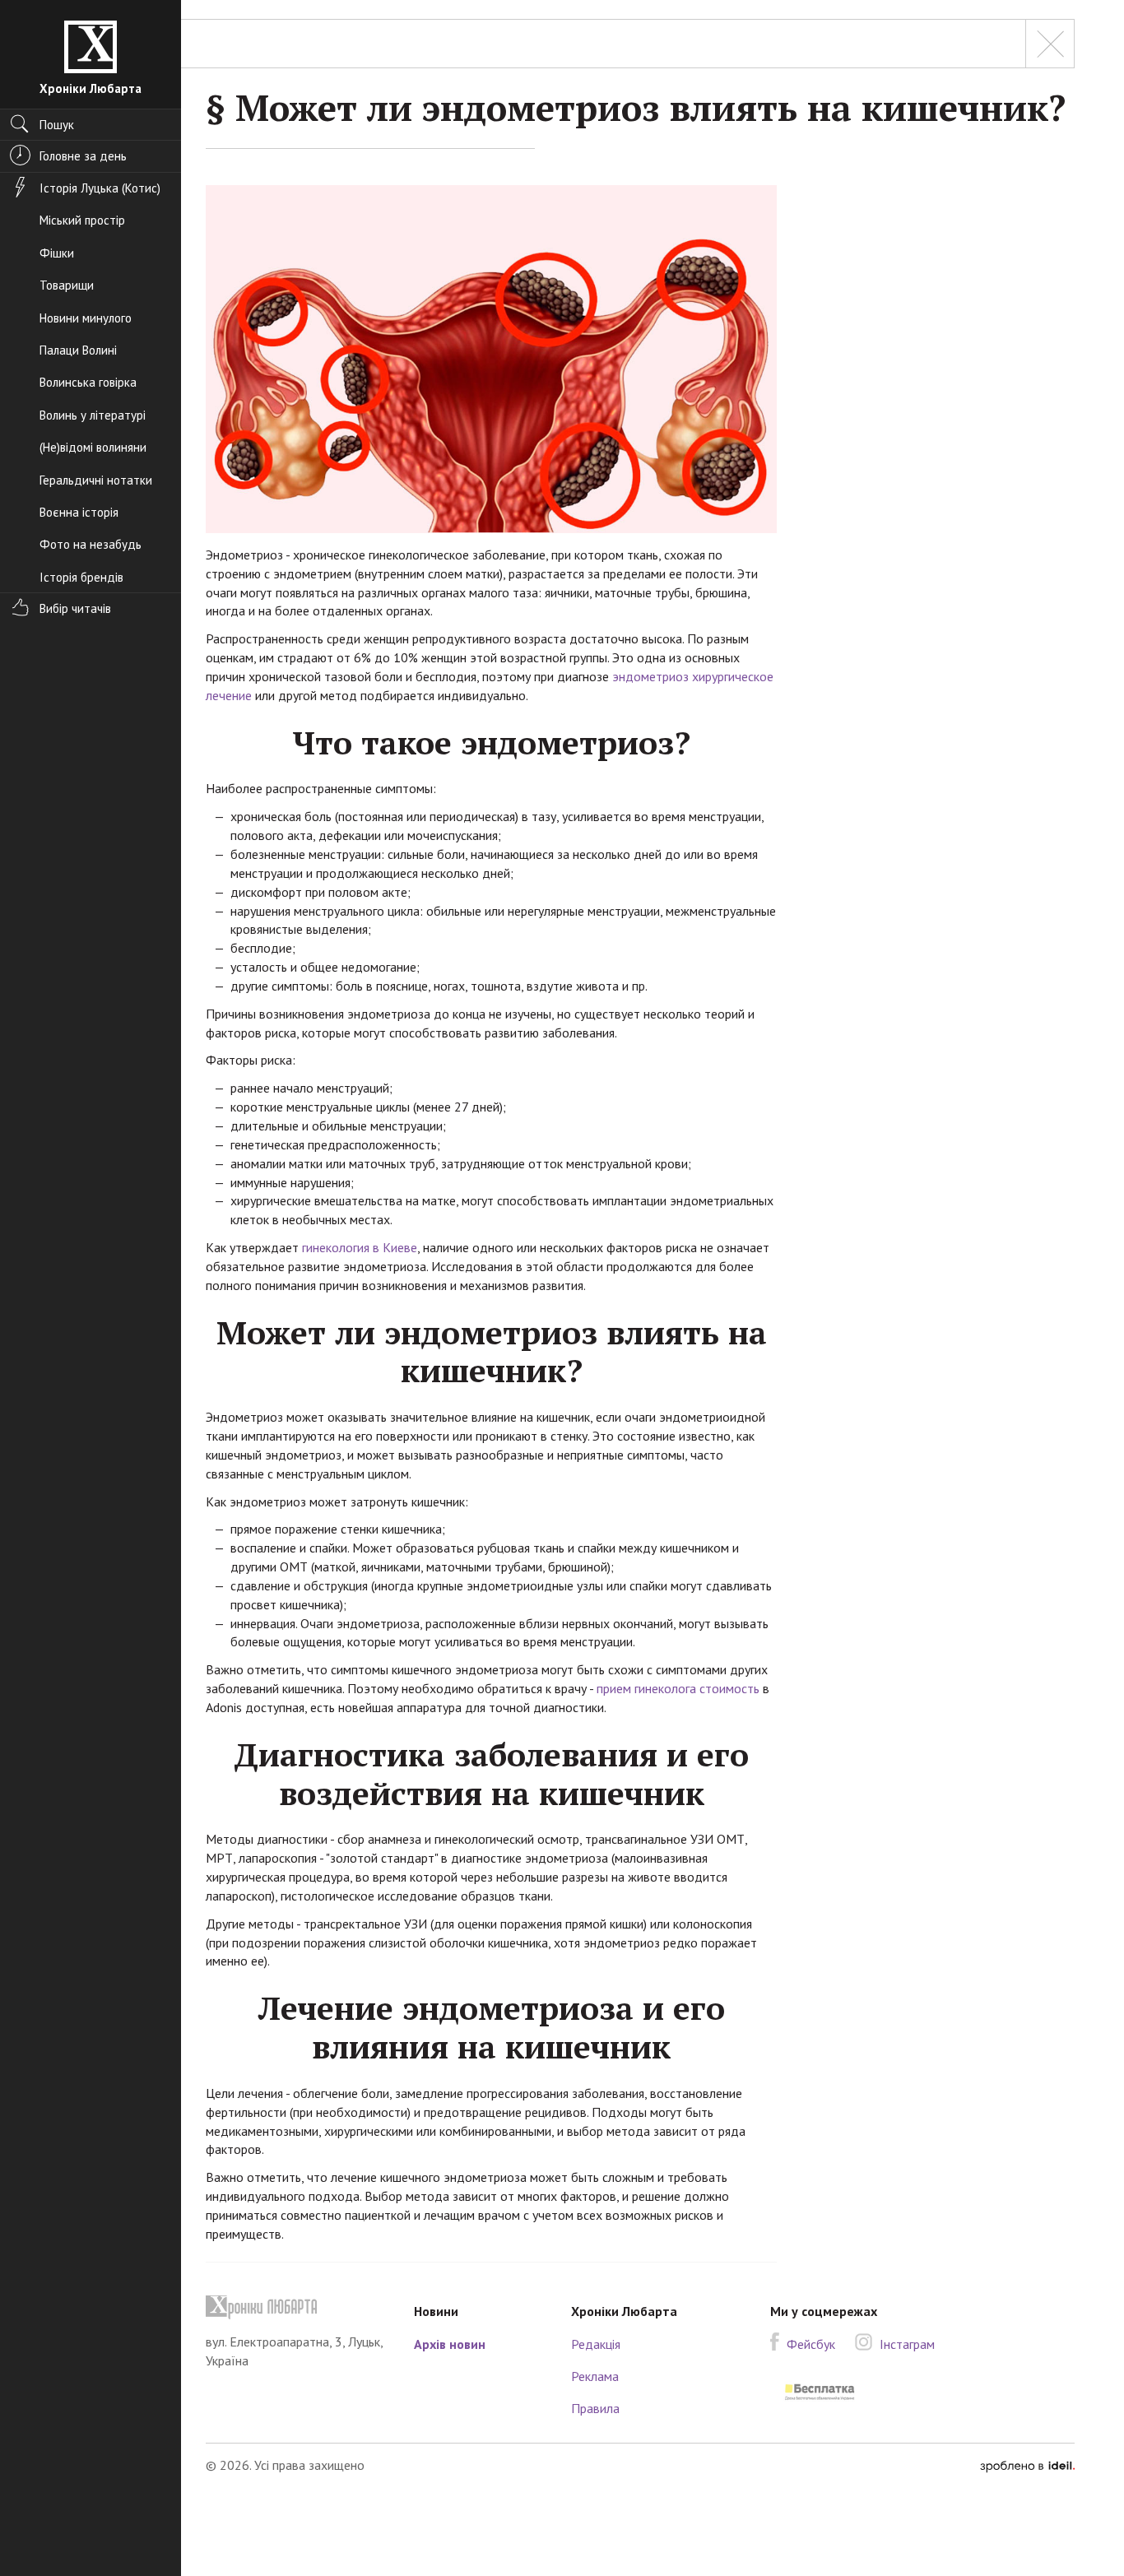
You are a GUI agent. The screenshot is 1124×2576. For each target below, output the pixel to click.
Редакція (596, 2344)
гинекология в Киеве (360, 1247)
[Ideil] (1027, 2465)
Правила (595, 2408)
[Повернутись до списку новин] (1050, 44)
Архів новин (450, 2344)
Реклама (595, 2376)
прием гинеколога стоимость (678, 1688)
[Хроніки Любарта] (297, 2307)
